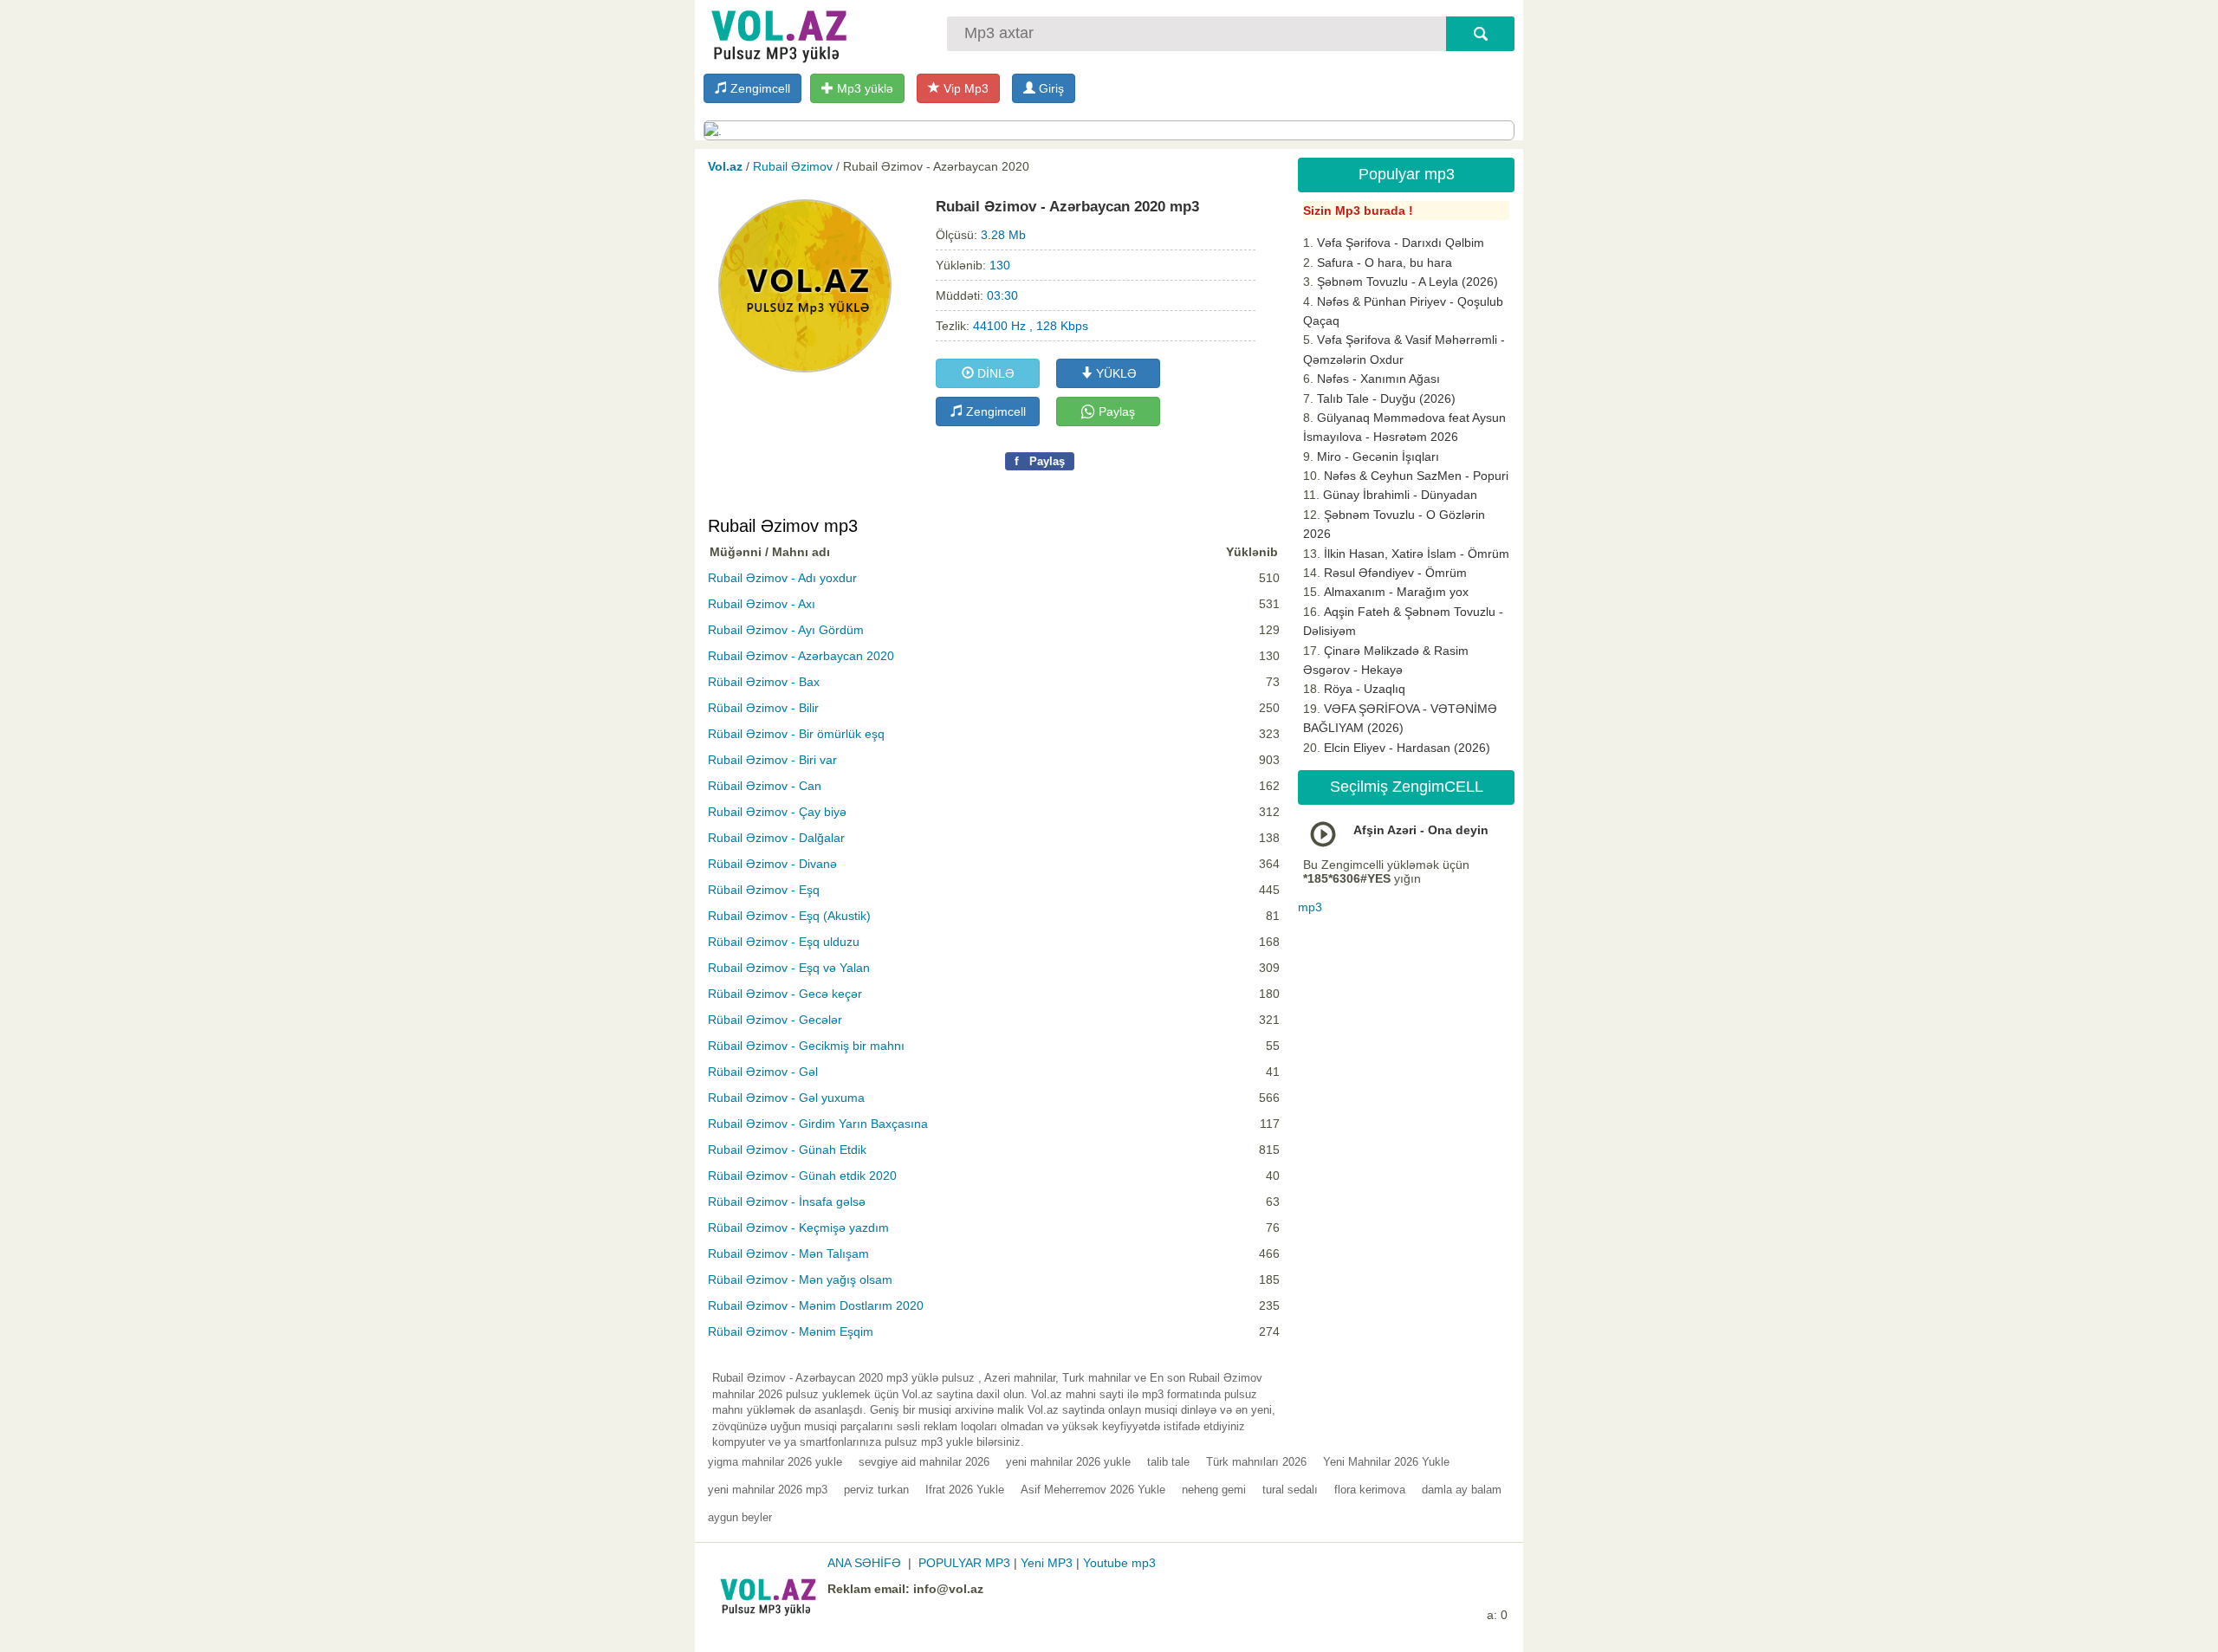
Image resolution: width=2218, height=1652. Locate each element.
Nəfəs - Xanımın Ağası (1378, 379)
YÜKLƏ (1115, 373)
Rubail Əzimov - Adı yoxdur (782, 578)
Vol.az (725, 166)
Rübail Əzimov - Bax (764, 682)
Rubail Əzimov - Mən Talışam (788, 1254)
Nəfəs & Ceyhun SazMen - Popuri (1416, 476)
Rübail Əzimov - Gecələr (775, 1020)
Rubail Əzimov (793, 166)
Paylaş (1115, 411)
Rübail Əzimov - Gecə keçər (785, 994)
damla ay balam (1462, 1490)
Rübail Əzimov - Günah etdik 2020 (802, 1176)
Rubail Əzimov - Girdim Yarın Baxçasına (818, 1124)
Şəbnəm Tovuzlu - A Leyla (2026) (1407, 282)
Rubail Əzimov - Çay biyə (777, 812)
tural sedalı (1290, 1490)
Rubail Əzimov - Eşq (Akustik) (789, 916)
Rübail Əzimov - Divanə (772, 864)
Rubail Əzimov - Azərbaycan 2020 (801, 656)
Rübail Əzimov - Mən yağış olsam (800, 1279)
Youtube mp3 (1119, 1563)
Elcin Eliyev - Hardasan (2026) (1407, 748)
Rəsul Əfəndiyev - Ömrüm (1395, 573)
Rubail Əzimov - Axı (762, 604)
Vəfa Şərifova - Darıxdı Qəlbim (1401, 243)
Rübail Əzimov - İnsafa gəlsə (787, 1202)
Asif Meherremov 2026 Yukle (1093, 1490)
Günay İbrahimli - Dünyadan (1400, 495)
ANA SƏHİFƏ (864, 1563)
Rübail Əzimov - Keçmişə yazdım (798, 1228)
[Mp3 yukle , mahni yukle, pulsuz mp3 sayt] (777, 32)
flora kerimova (1370, 1490)
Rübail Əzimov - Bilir (763, 708)
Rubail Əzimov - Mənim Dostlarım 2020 (816, 1305)
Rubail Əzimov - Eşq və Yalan (789, 968)
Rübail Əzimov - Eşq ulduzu (784, 942)
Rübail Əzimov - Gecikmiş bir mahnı (806, 1046)
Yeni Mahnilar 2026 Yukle (1386, 1462)
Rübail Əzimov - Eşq (764, 890)
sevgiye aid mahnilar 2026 (924, 1462)
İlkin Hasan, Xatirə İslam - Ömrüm (1417, 554)
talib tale (1168, 1462)
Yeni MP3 (1047, 1563)
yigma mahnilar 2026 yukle (775, 1462)
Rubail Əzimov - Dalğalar (776, 838)
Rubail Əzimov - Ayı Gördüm (786, 630)
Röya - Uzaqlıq (1365, 689)
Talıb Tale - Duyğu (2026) (1386, 398)
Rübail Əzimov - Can (765, 786)
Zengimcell (759, 88)
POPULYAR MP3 (964, 1563)
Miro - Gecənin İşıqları (1378, 457)
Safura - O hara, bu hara (1385, 262)
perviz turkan (876, 1490)
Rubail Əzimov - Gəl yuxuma (786, 1098)
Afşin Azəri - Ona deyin (1421, 830)
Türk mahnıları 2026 (1256, 1462)
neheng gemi (1214, 1490)
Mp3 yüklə (863, 88)
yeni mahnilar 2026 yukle (1068, 1462)
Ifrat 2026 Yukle (965, 1490)
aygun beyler (740, 1517)
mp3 (1310, 907)
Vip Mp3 (964, 88)
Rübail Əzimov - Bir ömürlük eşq (796, 734)
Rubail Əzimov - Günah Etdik (787, 1150)
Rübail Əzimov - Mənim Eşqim (791, 1331)
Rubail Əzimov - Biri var (772, 760)
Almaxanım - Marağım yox (1396, 592)
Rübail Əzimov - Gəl (763, 1072)
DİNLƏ (994, 373)
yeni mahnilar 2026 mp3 (768, 1490)
